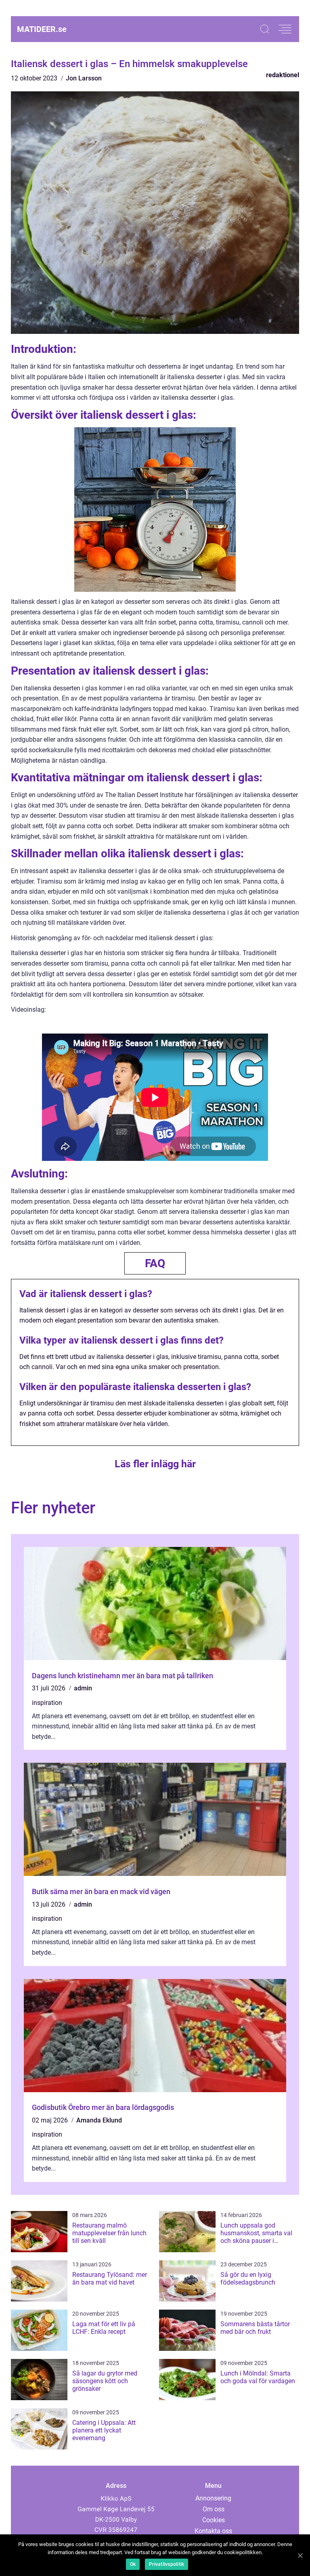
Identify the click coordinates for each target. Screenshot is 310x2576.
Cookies (214, 2520)
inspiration (47, 1703)
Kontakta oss (213, 2531)
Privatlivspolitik (167, 2564)
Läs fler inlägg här (155, 1464)
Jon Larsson (84, 78)
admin (83, 1688)
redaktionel (283, 75)
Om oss (214, 2509)
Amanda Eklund (99, 2120)
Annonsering (213, 2498)
